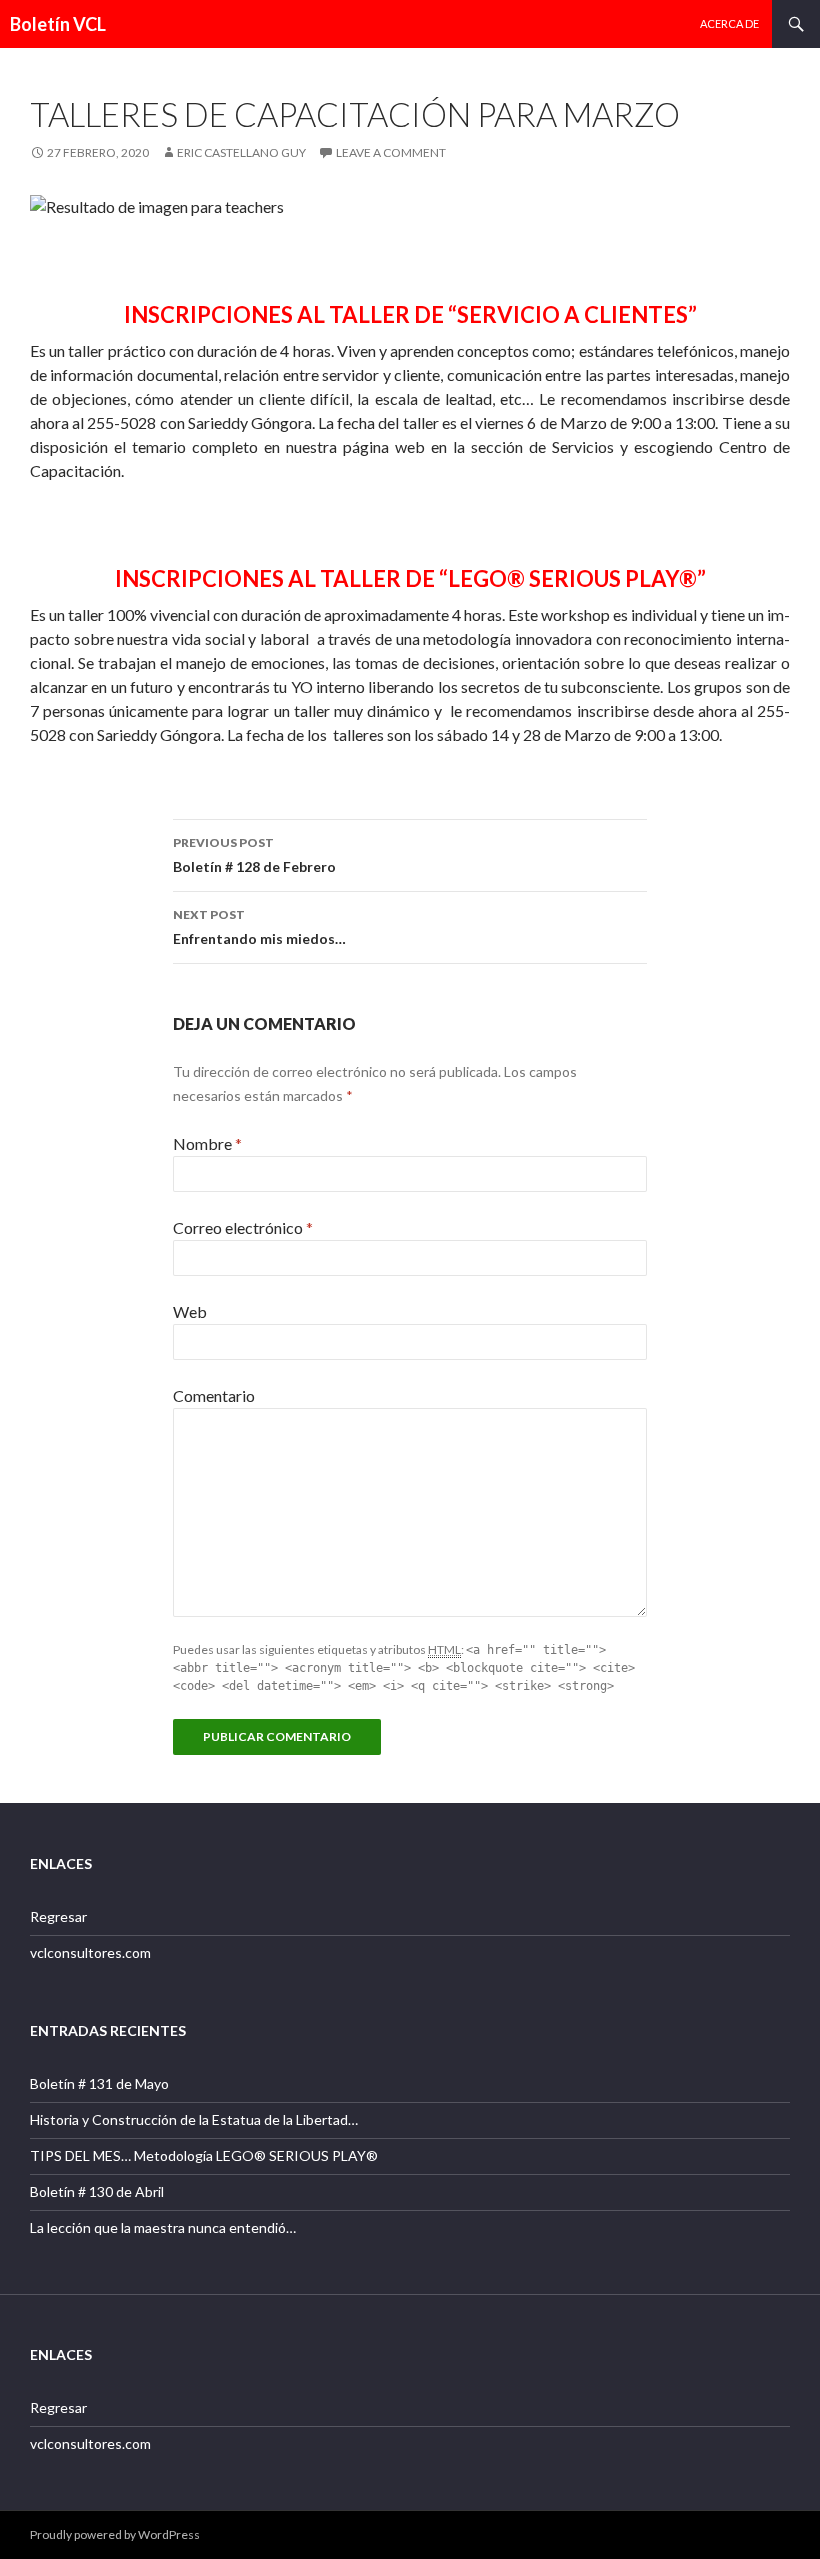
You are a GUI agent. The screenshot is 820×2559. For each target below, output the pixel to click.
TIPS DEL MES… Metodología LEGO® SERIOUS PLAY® (204, 2155)
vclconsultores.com (90, 1952)
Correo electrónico (243, 1227)
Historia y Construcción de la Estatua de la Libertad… (194, 2119)
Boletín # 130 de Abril (97, 2191)
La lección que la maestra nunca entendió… (163, 2227)
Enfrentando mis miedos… (259, 927)
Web (190, 1311)
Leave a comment (391, 152)
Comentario (214, 1395)
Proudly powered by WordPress (115, 2534)
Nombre (207, 1143)
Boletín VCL (58, 24)
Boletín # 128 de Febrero (254, 855)
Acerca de (729, 23)
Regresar (58, 1916)
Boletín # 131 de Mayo (99, 2083)
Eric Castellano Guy (241, 152)
